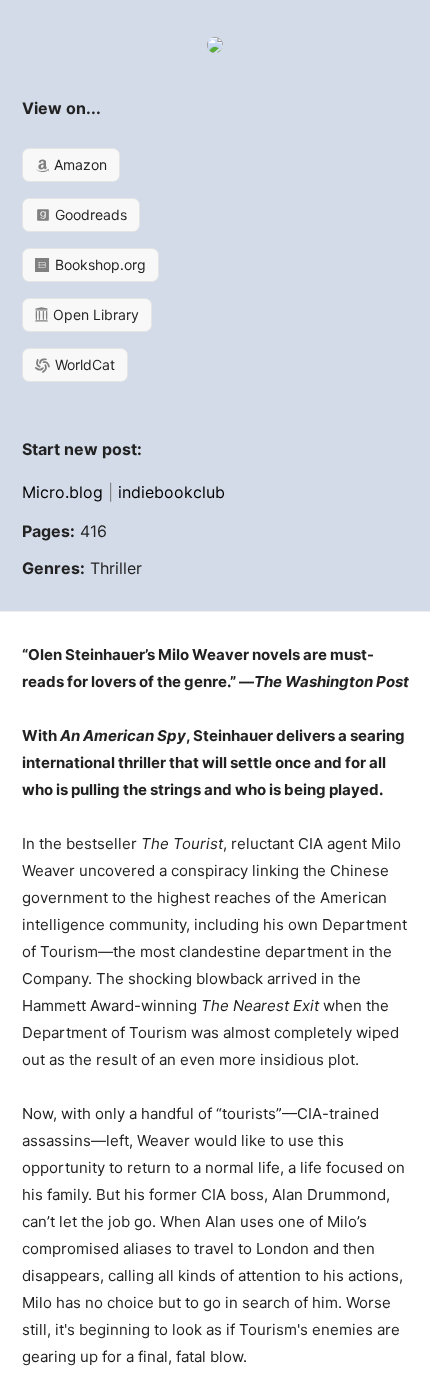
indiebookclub (171, 492)
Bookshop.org (98, 264)
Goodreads (89, 214)
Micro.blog (62, 492)
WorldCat (83, 364)
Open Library (94, 314)
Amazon (78, 164)
